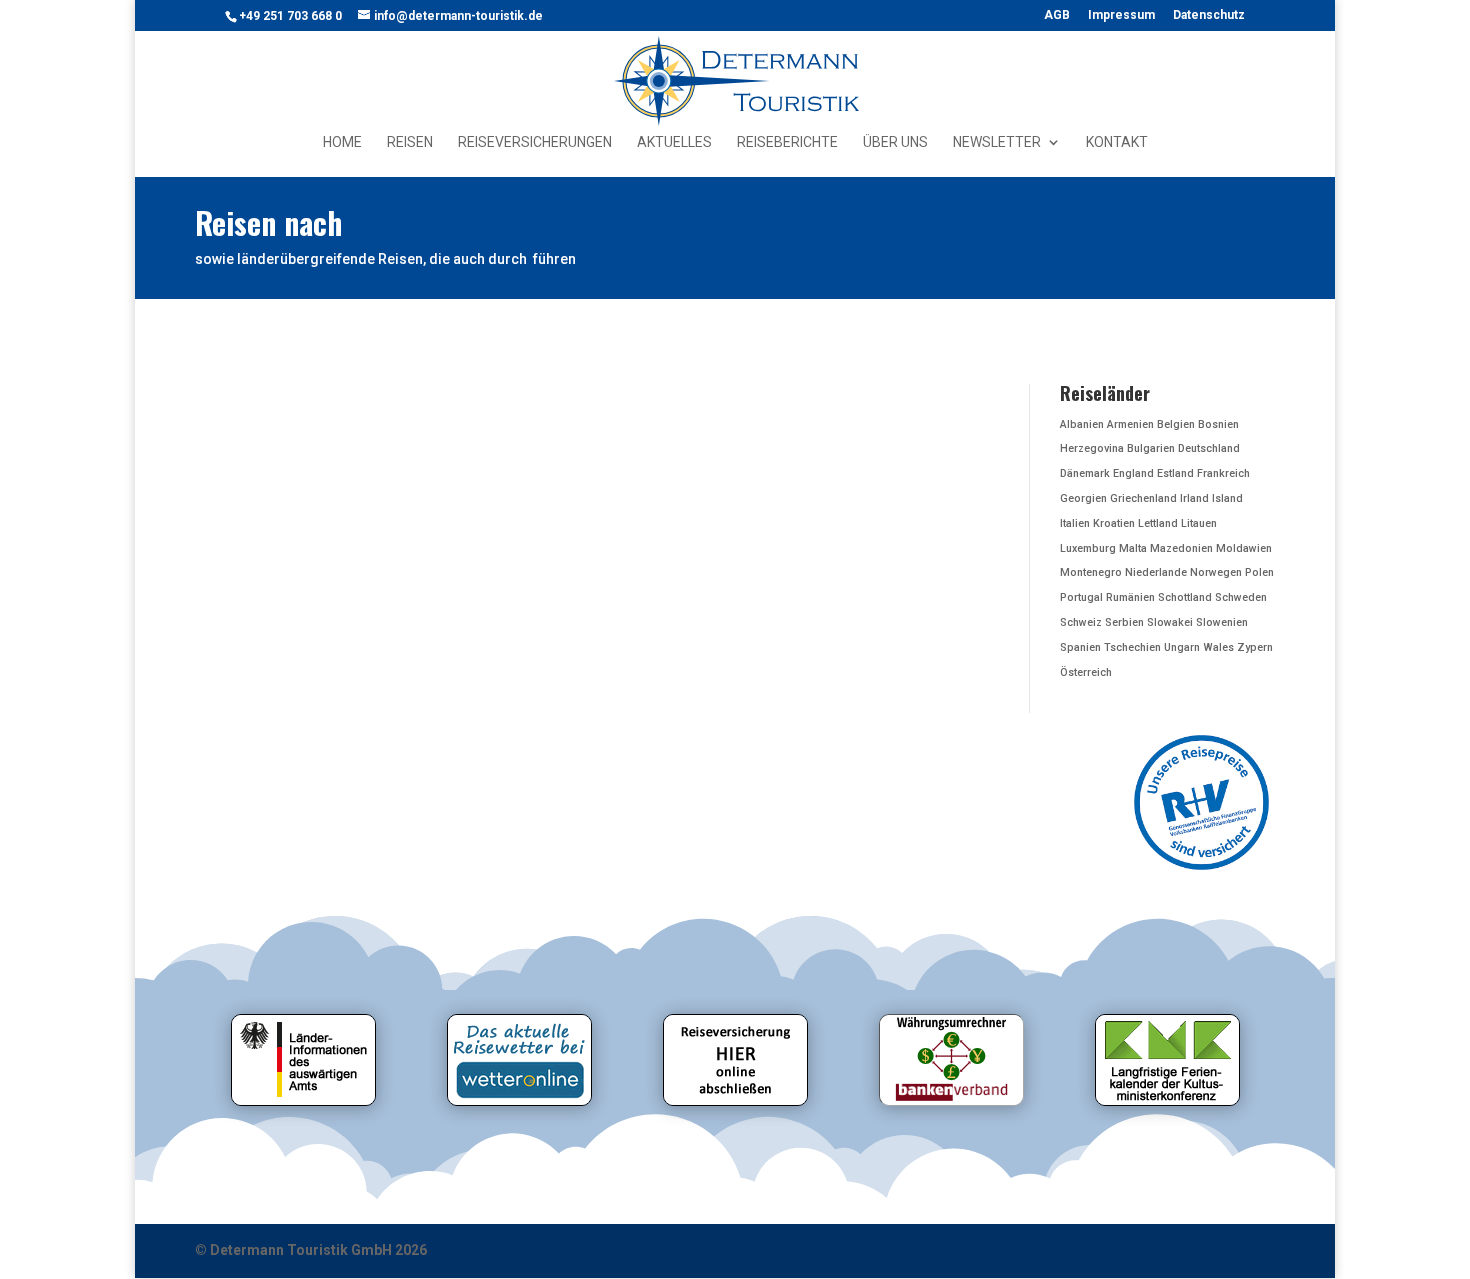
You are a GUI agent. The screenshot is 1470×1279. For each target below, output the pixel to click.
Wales (1218, 647)
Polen (1259, 572)
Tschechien (1132, 647)
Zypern (1255, 647)
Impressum (1121, 15)
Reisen (410, 142)
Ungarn (1182, 647)
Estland (1175, 473)
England (1133, 473)
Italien (1075, 523)
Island (1227, 498)
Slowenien (1222, 622)
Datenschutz (1209, 15)
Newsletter (997, 142)
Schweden (1241, 597)
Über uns (895, 142)
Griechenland (1143, 498)
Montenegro (1091, 572)
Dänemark (1085, 473)
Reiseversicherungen (535, 142)
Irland (1194, 498)
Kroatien (1114, 523)
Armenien (1130, 424)
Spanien (1080, 647)
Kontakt (1117, 142)
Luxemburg (1088, 548)
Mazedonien (1181, 548)
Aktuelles (674, 142)
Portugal (1081, 597)
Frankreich (1223, 473)
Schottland (1185, 597)
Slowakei (1170, 622)
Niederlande (1156, 572)
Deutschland (1209, 448)
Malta (1133, 548)
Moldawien (1244, 548)
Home (342, 142)
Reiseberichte (787, 142)
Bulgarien (1151, 448)
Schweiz (1081, 622)
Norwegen (1216, 572)
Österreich (1086, 672)
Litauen (1199, 523)
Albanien (1082, 424)
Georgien (1083, 498)
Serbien (1124, 622)
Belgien (1176, 424)
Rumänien (1130, 597)
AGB (1057, 15)
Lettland (1158, 523)
